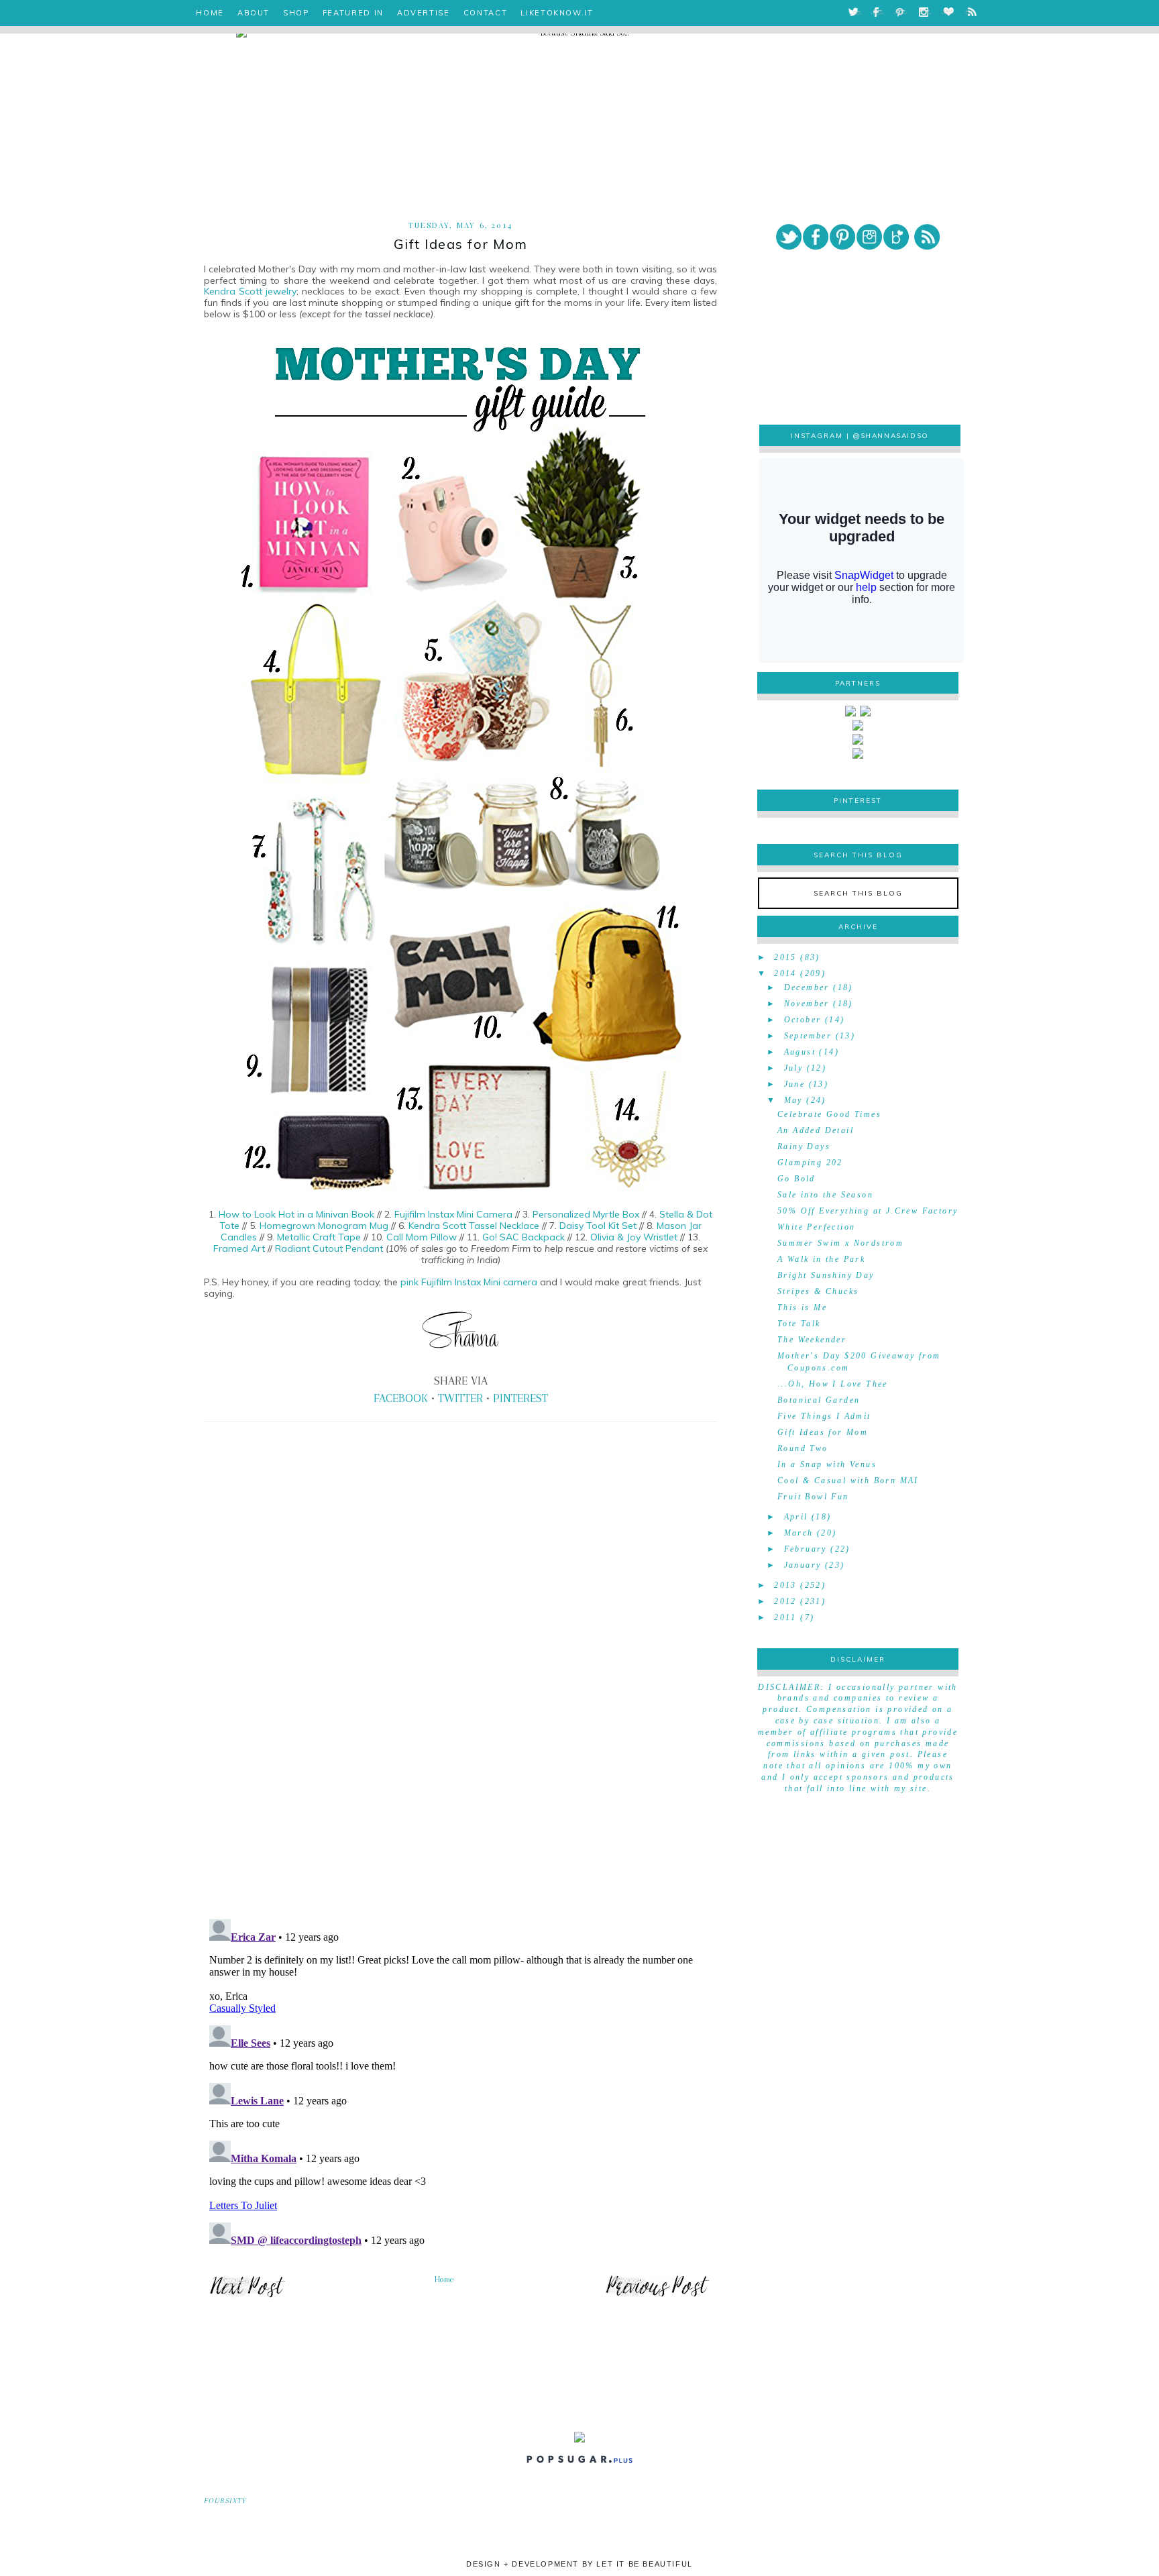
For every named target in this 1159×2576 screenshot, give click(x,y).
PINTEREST (520, 1398)
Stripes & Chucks (818, 1291)
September (808, 1036)
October (803, 1020)
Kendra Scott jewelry (250, 291)
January (803, 1565)
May (793, 1100)
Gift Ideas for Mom (823, 1432)
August (800, 1052)
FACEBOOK (401, 1398)
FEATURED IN (353, 13)
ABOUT (254, 13)
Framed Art (239, 1248)
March (799, 1533)
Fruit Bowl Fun (813, 1497)
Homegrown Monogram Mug (324, 1226)
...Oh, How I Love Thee (833, 1384)
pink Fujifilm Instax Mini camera (469, 1282)
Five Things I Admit (824, 1416)
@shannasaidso (891, 436)
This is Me (802, 1307)
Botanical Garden (819, 1400)
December (807, 987)
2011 (785, 1617)
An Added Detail (816, 1130)
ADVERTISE (424, 13)
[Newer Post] (247, 2296)
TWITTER (460, 1398)
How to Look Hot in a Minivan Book (296, 1214)
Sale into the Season (825, 1195)
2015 (785, 957)
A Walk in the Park (821, 1259)
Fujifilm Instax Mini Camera (453, 1214)
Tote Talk (799, 1324)
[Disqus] (460, 1722)
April (796, 1517)
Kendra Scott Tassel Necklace (474, 1226)
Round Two (803, 1448)
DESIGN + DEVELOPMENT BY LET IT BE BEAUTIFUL (579, 2564)
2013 (785, 1585)
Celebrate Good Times (829, 1114)
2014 (785, 973)
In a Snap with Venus (827, 1464)
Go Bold (796, 1179)
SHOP (296, 13)
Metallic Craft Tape (319, 1237)
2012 (785, 1601)
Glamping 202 (810, 1163)
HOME (210, 13)
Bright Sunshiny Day (826, 1275)
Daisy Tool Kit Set (598, 1226)
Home (444, 2279)
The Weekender (812, 1340)
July (794, 1068)
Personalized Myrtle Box (586, 1214)
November (807, 1004)
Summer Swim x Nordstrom (840, 1243)
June (795, 1084)
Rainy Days (804, 1146)
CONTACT (486, 13)
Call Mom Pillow (422, 1237)
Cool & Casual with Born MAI (848, 1481)
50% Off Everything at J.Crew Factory (868, 1211)
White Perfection (816, 1227)
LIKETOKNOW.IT (557, 13)
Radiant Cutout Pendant (330, 1248)
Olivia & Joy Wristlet (634, 1237)
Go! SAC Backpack (523, 1237)
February (806, 1549)
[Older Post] (657, 2296)
